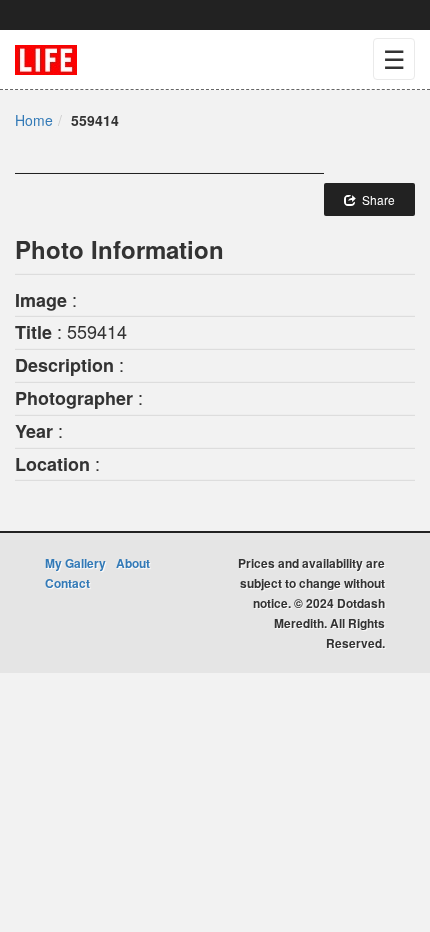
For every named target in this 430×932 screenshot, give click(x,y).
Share (375, 199)
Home (34, 120)
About (133, 563)
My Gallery (75, 563)
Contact (67, 583)
